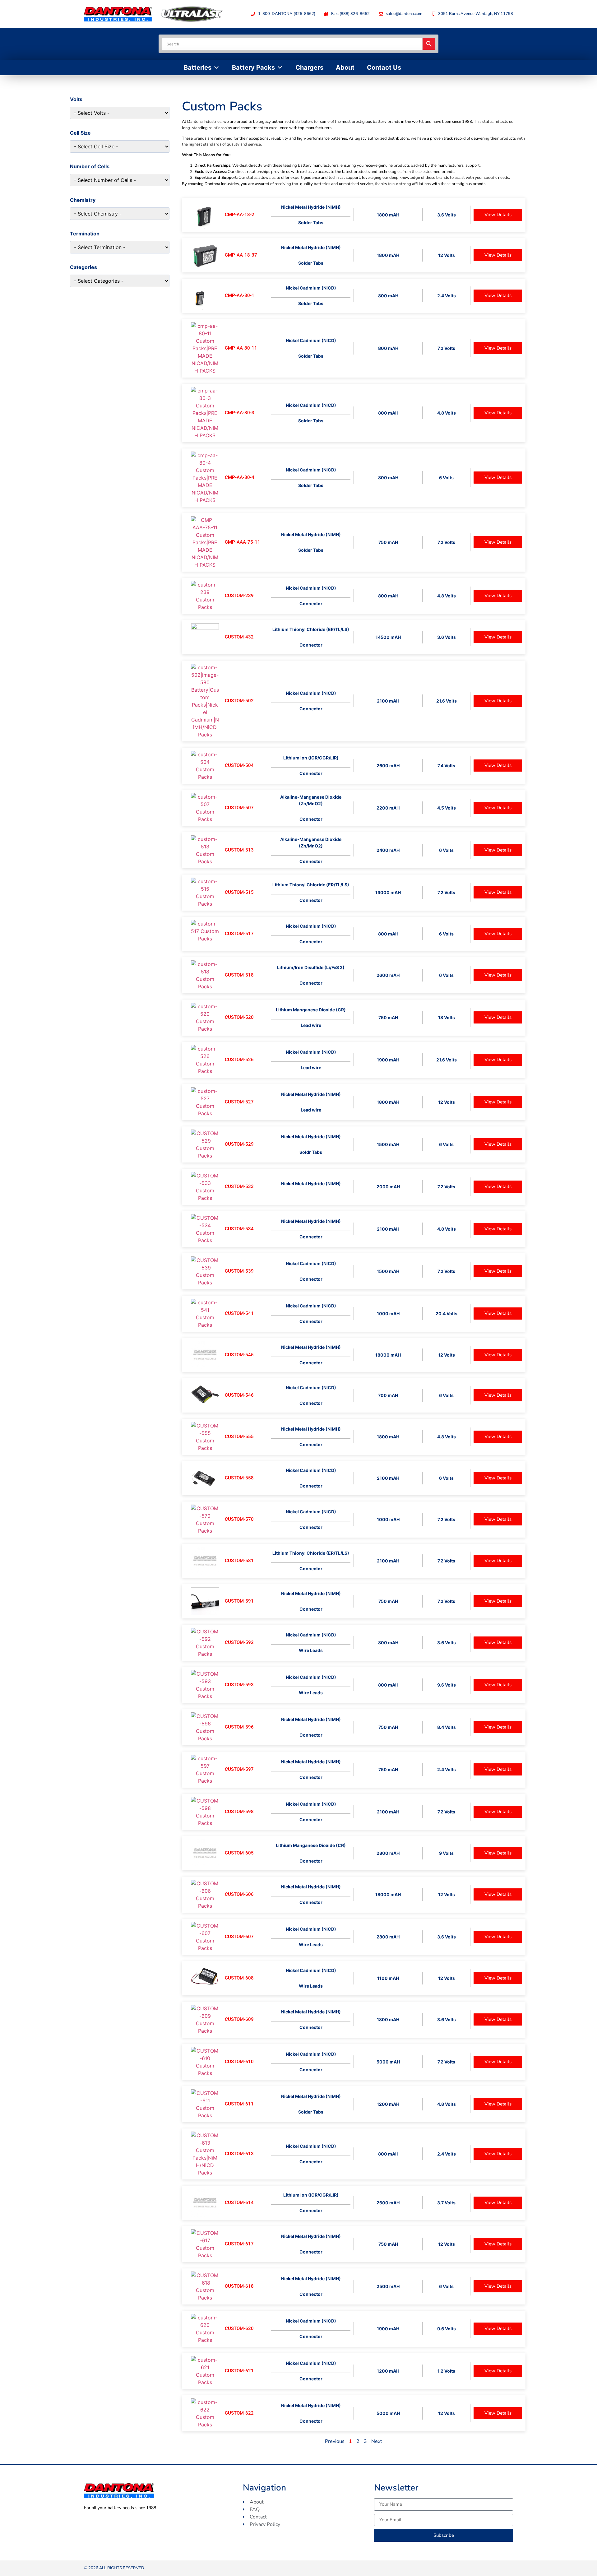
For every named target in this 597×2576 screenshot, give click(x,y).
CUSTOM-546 (239, 1395)
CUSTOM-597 (239, 1769)
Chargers (309, 67)
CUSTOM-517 (239, 934)
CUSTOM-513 (239, 850)
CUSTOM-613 (239, 2154)
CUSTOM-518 (239, 975)
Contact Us (384, 67)
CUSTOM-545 (239, 1355)
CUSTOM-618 (239, 2286)
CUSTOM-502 (239, 701)
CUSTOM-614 (239, 2202)
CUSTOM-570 (239, 1519)
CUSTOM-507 (239, 808)
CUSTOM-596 (239, 1727)
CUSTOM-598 (239, 1812)
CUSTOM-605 (239, 1853)
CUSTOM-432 (239, 637)
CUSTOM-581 (239, 1561)
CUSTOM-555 (239, 1437)
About (345, 67)
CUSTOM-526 (239, 1060)
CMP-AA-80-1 (240, 295)
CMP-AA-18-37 (241, 255)
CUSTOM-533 (239, 1186)
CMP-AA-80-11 (241, 348)
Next (377, 2441)
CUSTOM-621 (239, 2371)
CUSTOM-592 (239, 1642)
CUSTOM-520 (239, 1017)
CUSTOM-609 (239, 2019)
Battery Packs (253, 67)
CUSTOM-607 (239, 1937)
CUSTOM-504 (239, 765)
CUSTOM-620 (239, 2328)
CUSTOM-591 (239, 1601)
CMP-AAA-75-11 (243, 542)
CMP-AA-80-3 (240, 413)
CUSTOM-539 (239, 1271)
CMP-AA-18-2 (240, 215)
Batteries (198, 67)
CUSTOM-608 (239, 1978)
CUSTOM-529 (239, 1144)
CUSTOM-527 (239, 1102)
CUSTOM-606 (239, 1894)
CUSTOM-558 (239, 1478)
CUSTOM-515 (239, 892)
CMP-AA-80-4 (240, 477)
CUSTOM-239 (239, 596)
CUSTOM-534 (239, 1229)
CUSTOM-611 (239, 2104)
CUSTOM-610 (239, 2062)
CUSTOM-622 (239, 2413)
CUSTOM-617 (239, 2244)
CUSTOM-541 (239, 1313)
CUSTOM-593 (239, 1685)
